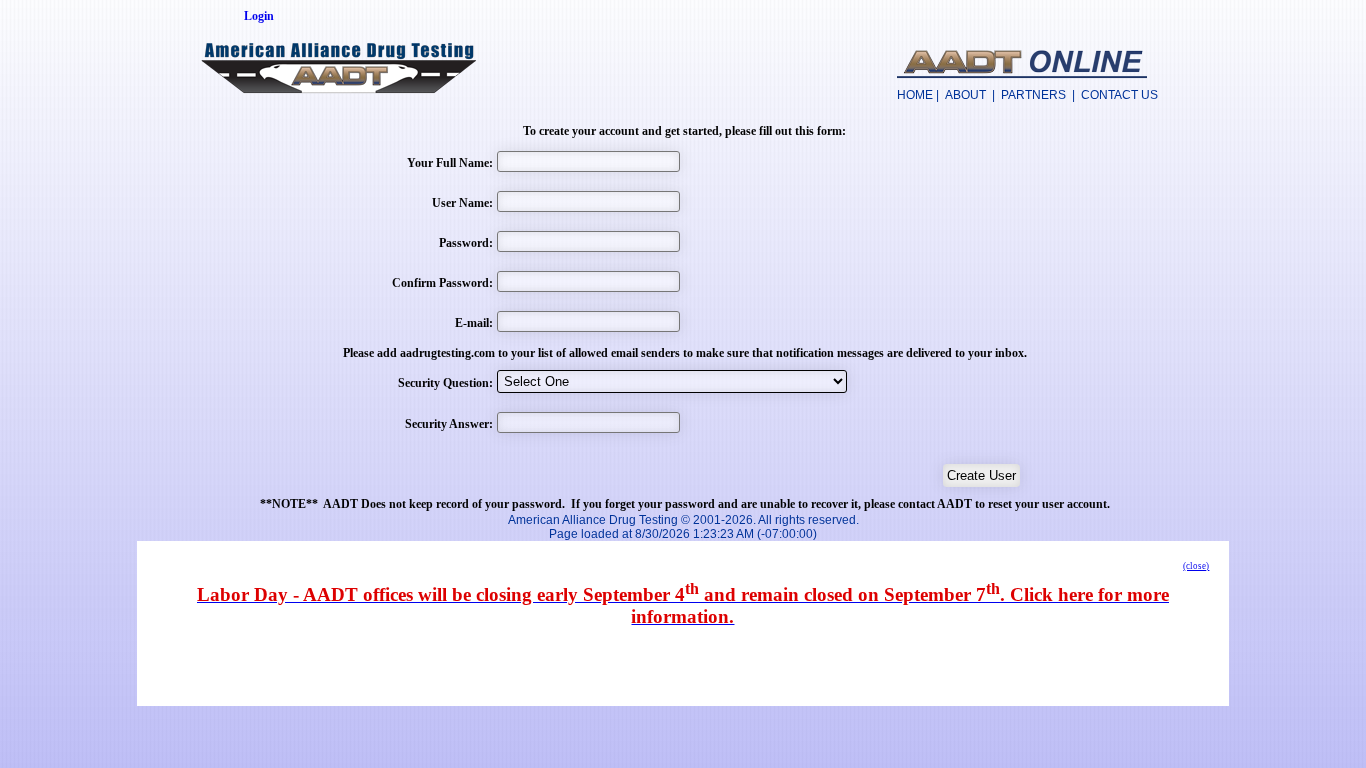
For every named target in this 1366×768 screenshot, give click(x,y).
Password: (466, 243)
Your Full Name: (450, 163)
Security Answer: (449, 424)
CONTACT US (1119, 95)
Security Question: (445, 383)
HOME (915, 95)
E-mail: (474, 323)
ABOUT (965, 95)
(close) (1196, 566)
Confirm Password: (442, 283)
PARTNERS (1033, 95)
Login (259, 16)
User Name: (462, 203)
